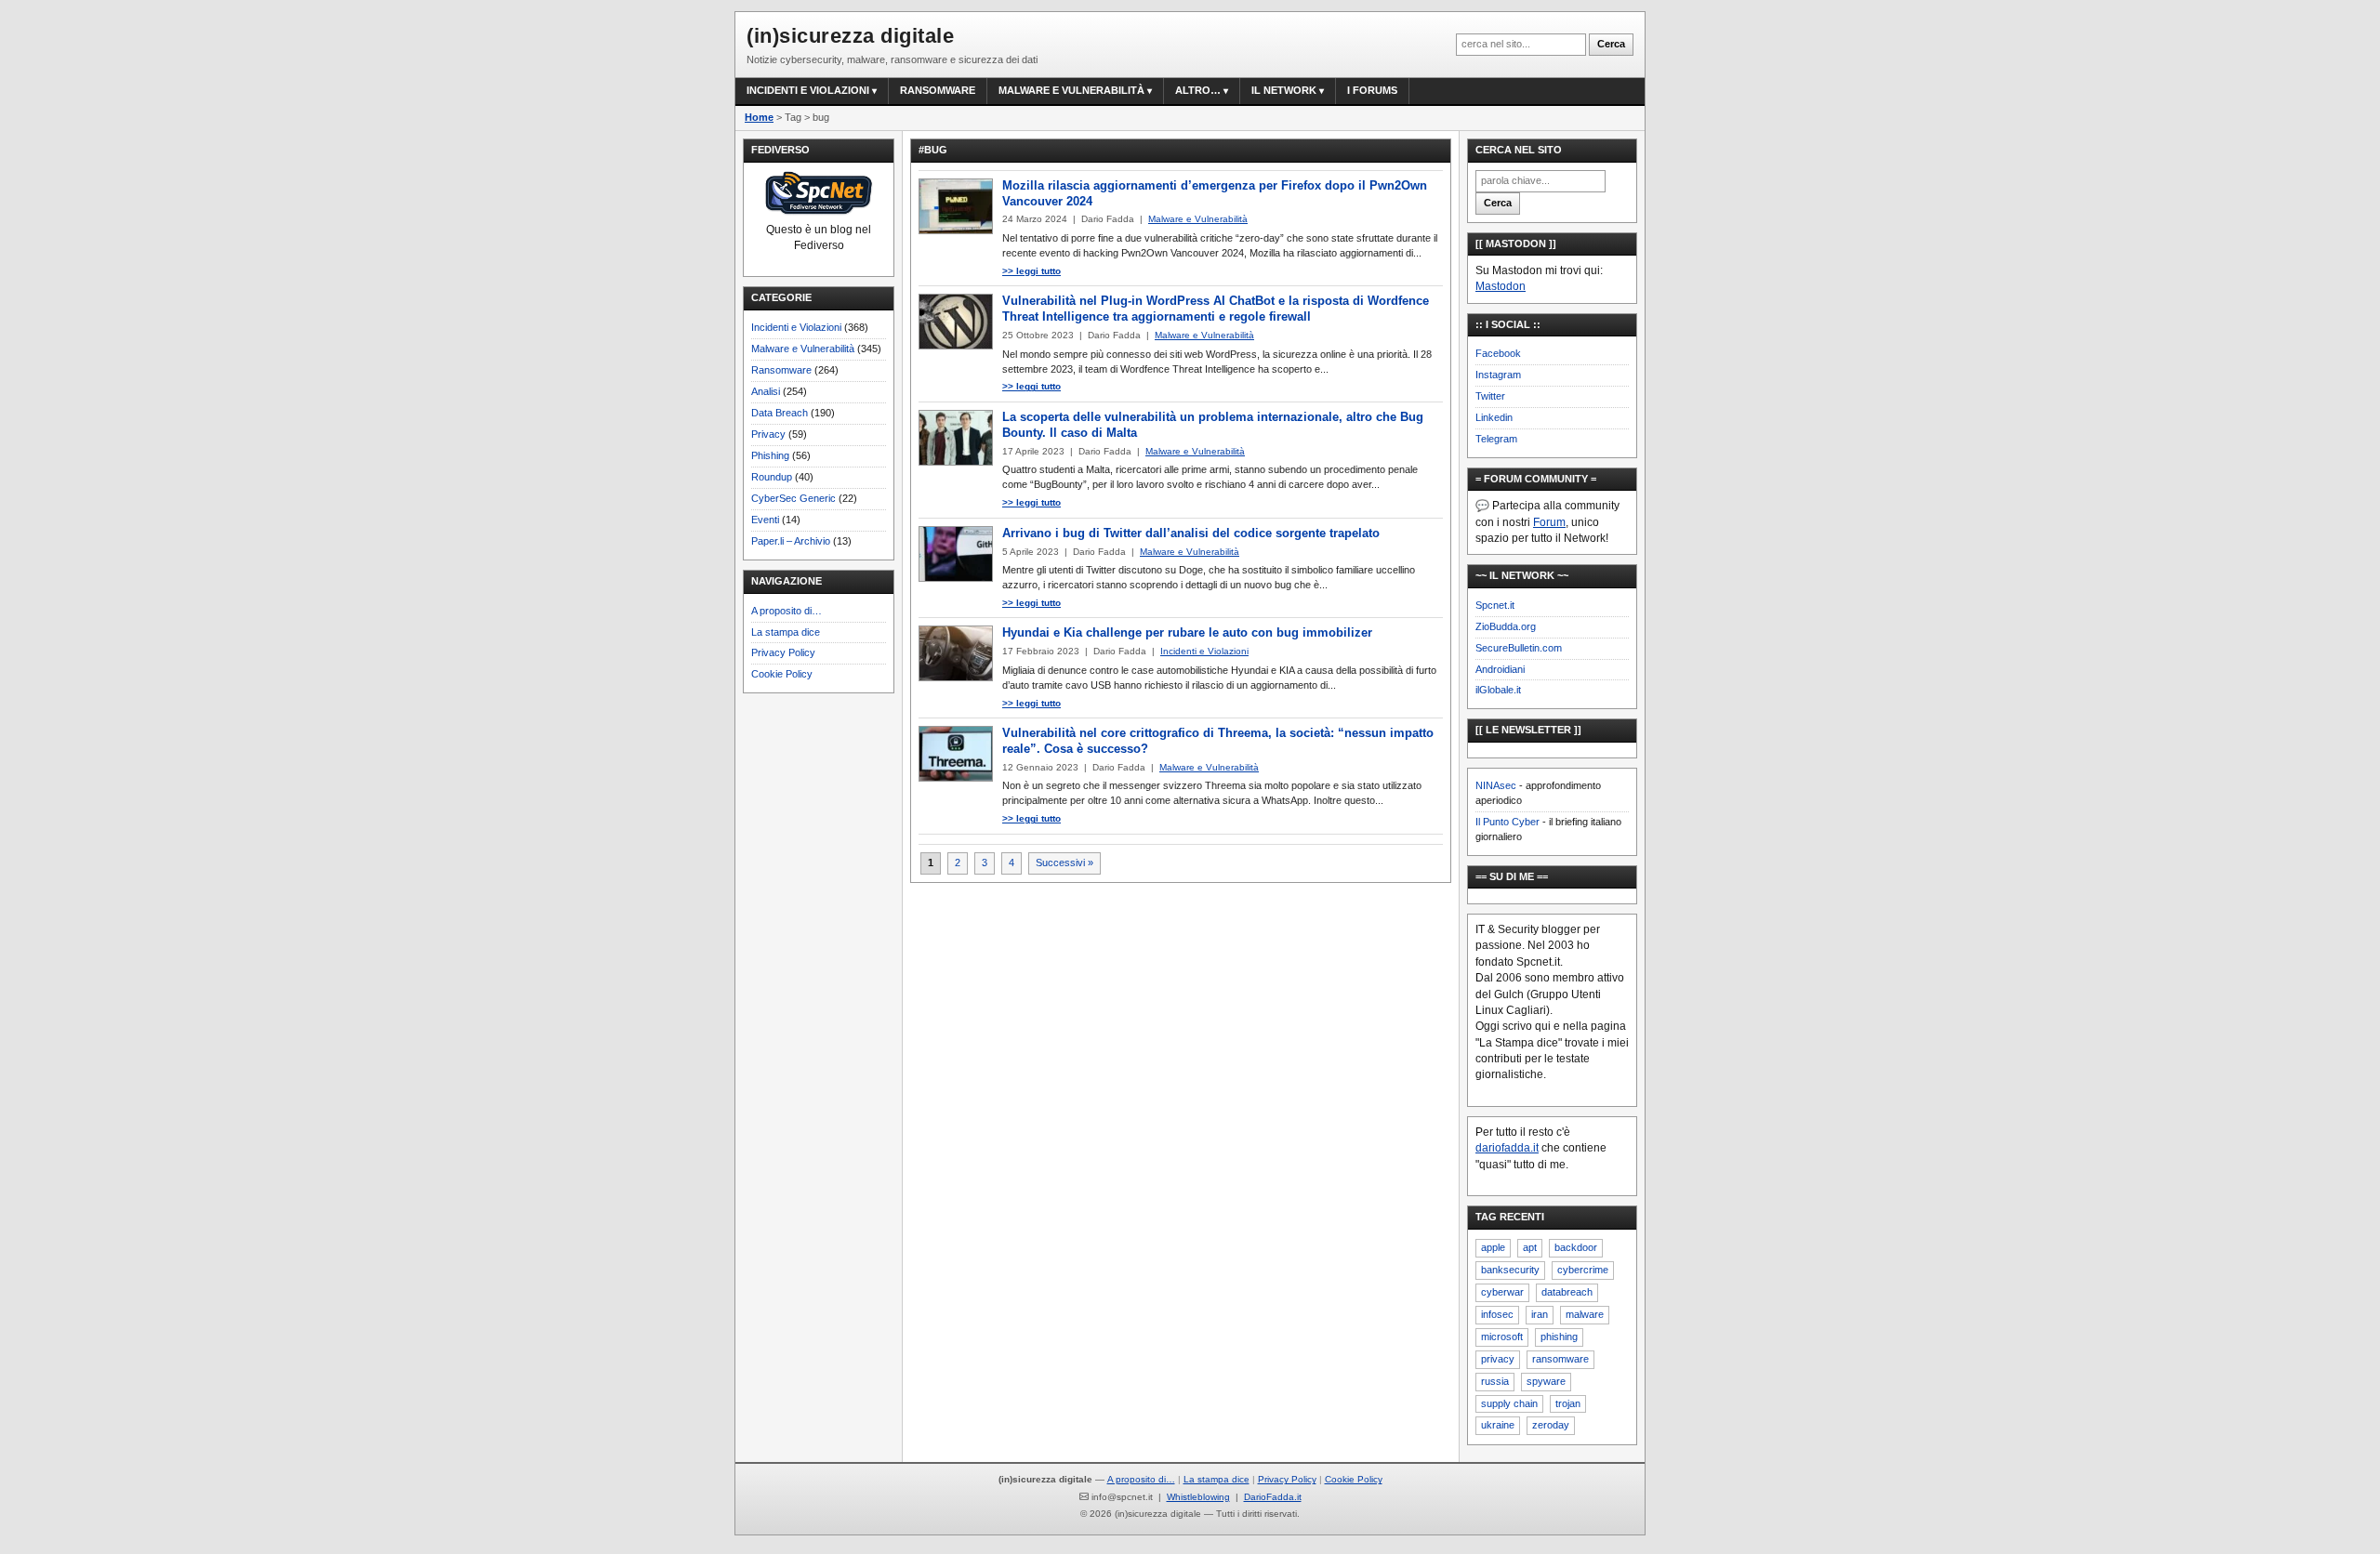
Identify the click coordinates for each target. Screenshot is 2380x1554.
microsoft (1502, 1337)
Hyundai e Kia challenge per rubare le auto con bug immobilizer (1187, 632)
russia (1495, 1381)
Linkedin (1494, 417)
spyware (1546, 1381)
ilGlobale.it (1498, 690)
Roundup (772, 477)
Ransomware (938, 90)
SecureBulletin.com (1519, 648)
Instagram (1498, 375)
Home (759, 117)
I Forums (1372, 90)
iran (1540, 1314)
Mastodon (1501, 286)
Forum (1549, 522)
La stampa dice (786, 632)
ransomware (1560, 1359)
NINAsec (1496, 785)
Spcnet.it (1495, 605)
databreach (1567, 1292)
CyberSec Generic (793, 498)
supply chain (1509, 1403)
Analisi (766, 391)
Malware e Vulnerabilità (1071, 90)
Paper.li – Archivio (791, 541)
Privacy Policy (783, 652)
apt (1530, 1247)
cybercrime (1583, 1270)
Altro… (1198, 90)
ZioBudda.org (1506, 626)
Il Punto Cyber (1507, 822)
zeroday (1551, 1425)
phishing (1559, 1337)
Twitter (1490, 396)
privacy (1498, 1359)
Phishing (770, 455)
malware (1585, 1314)
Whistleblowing (1198, 1497)
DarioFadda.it (1273, 1497)
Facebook (1498, 353)
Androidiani (1500, 669)
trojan (1568, 1403)
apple (1493, 1247)
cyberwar (1502, 1292)
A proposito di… (787, 611)
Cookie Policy (782, 674)
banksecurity (1510, 1270)
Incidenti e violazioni (808, 90)
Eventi (765, 520)
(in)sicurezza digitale (850, 36)
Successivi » (1064, 863)
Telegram (1496, 439)
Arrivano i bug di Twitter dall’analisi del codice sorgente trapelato (1191, 533)
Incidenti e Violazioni (796, 327)
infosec (1497, 1314)
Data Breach (780, 413)
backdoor (1576, 1247)
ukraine (1498, 1425)
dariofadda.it (1507, 1148)
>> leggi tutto (1031, 271)
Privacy (768, 434)
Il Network (1284, 90)
